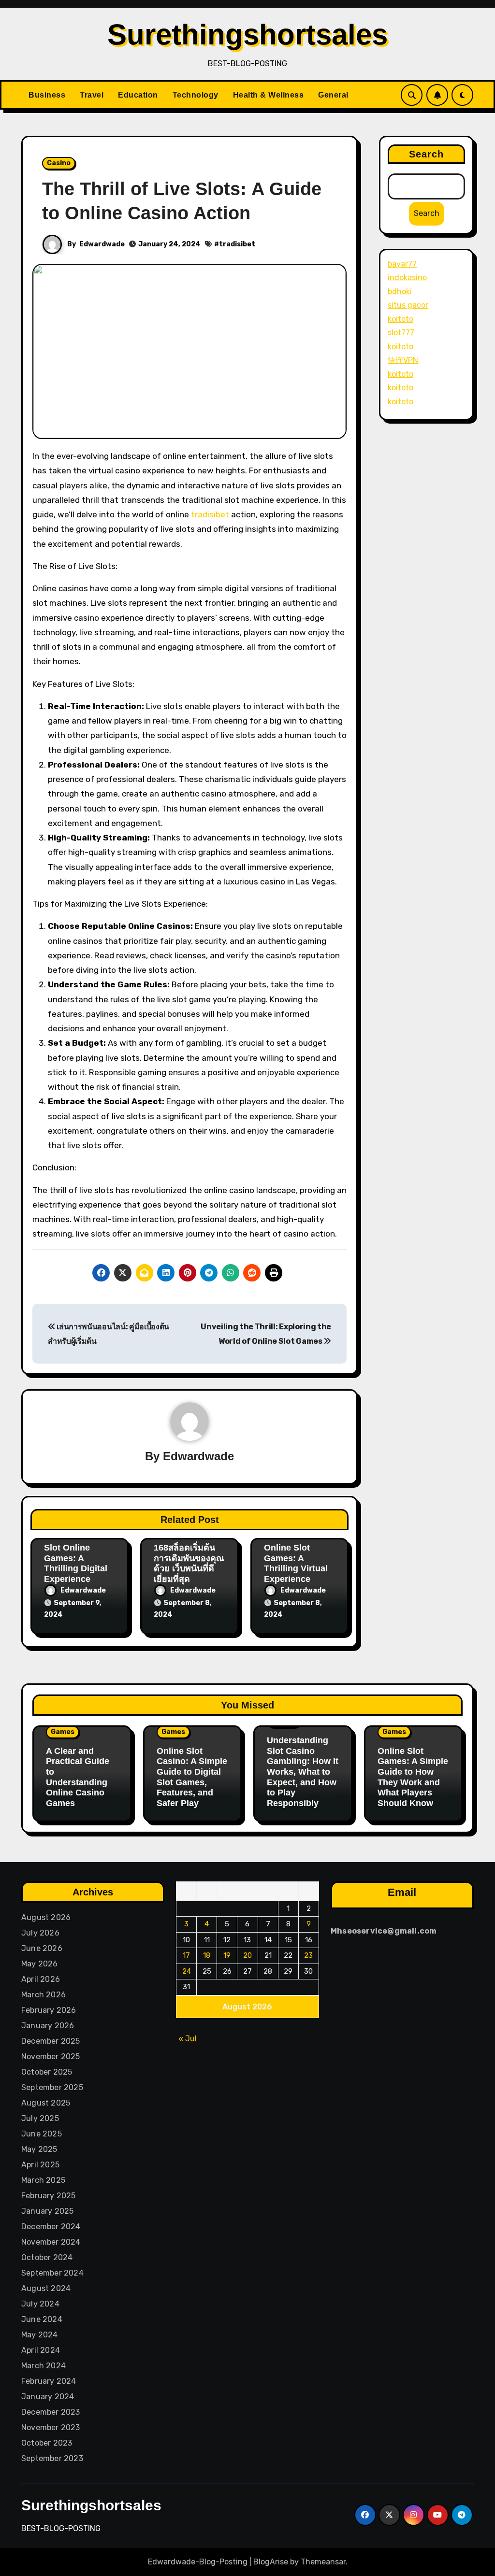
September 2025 (52, 2087)
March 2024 (44, 2366)
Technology (196, 95)
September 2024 (52, 2273)
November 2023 (51, 2427)
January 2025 (47, 2211)
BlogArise (271, 2562)
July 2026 (40, 1933)
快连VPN (403, 360)
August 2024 (46, 2288)
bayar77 (402, 264)
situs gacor (408, 305)
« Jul (188, 2039)
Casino (59, 163)
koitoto (400, 319)
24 (187, 1971)
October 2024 (47, 2257)
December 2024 (51, 2227)
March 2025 (43, 2180)
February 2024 (49, 2381)
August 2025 (46, 2103)
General (333, 95)
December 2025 (51, 2041)
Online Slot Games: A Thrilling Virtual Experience (296, 1563)
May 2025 (39, 2149)
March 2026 (44, 1995)
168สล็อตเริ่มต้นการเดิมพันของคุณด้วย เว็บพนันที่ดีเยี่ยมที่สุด (189, 1563)
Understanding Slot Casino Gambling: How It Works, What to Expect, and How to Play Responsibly (303, 1772)
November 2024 (51, 2242)
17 (186, 1956)
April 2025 (40, 2165)
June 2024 (42, 2319)
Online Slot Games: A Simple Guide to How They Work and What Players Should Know (413, 1777)
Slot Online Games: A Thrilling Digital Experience (76, 1563)
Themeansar (323, 2562)
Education (138, 95)
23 (308, 1956)
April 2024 (41, 2350)
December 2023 (51, 2412)
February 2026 (49, 2010)
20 (247, 1956)
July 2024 (40, 2304)
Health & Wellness (269, 95)
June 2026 (42, 1948)
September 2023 (52, 2458)
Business (47, 95)
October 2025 (47, 2072)
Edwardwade (102, 244)
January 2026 (48, 2026)
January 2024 (48, 2397)
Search (427, 154)
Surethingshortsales (247, 35)
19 (227, 1956)
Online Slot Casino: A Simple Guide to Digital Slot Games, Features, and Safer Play (192, 1777)
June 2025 (42, 2134)
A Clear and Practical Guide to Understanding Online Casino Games (78, 1777)
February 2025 (49, 2196)
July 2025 (40, 2118)
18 (207, 1956)
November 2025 (51, 2057)
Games (63, 1732)
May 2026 (40, 1964)
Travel (92, 95)
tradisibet (237, 244)
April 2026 (41, 1979)
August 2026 (46, 1917)
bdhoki (400, 292)
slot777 (401, 333)
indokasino (407, 278)
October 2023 (47, 2443)
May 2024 (40, 2335)
